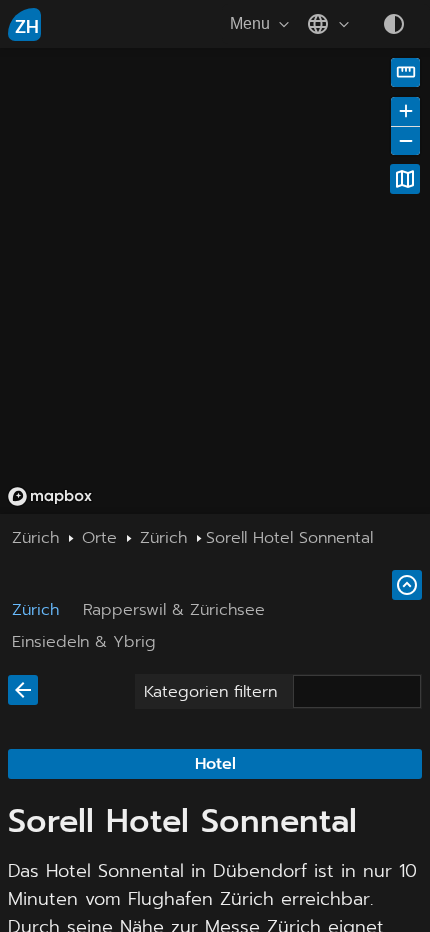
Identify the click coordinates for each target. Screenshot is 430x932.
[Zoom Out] (405, 140)
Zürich (35, 610)
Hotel (215, 764)
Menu (250, 23)
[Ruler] (405, 72)
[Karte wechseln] (405, 179)
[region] (215, 281)
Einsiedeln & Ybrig (84, 642)
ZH (27, 27)
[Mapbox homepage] (50, 496)
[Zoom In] (405, 111)
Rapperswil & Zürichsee (174, 610)
